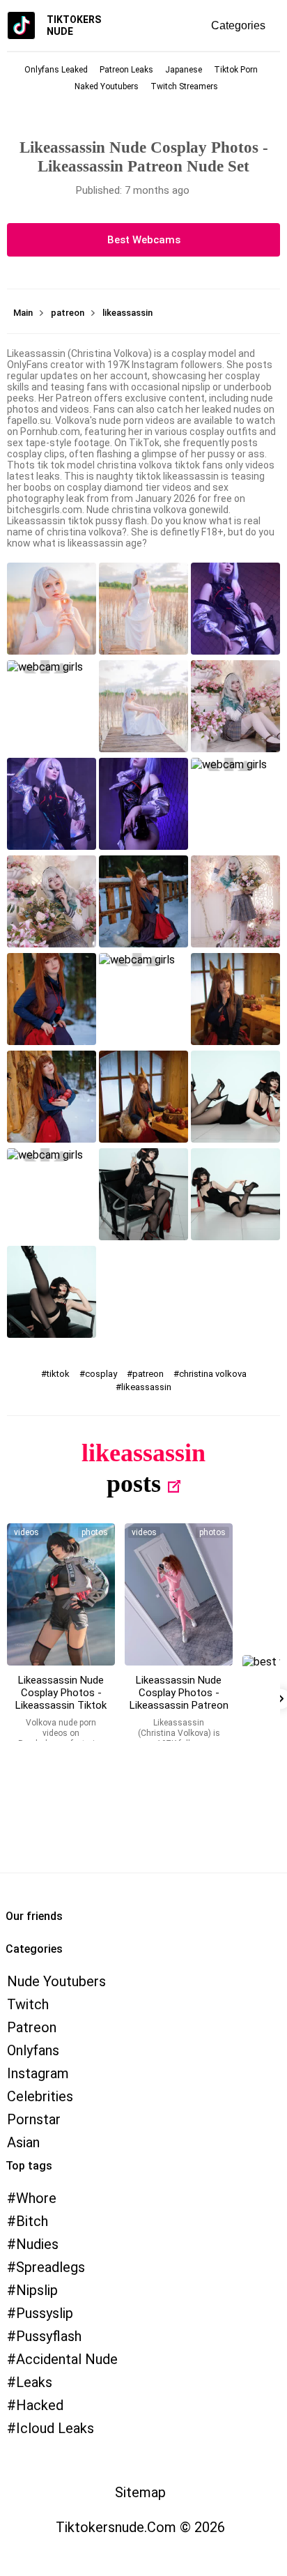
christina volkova (213, 1374)
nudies (37, 2244)
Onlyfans (33, 2050)
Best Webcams (144, 240)
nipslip (37, 2290)
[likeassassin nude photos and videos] (61, 1594)
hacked (40, 2405)
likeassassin (146, 1387)
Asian (23, 2142)
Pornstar (34, 2119)
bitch (32, 2221)
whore (36, 2198)
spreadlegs (51, 2267)
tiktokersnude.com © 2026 (140, 2527)
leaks (34, 2382)
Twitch (28, 2004)
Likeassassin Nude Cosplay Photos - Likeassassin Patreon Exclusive (179, 1699)
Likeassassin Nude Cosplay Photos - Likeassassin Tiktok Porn (61, 1699)
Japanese (184, 70)
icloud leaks (55, 2428)
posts (134, 1484)
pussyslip (45, 2313)
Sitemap (140, 2492)
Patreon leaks (126, 70)
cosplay (101, 1374)
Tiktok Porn (236, 70)
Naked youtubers (107, 86)
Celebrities (40, 2096)
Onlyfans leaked (56, 70)
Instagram (38, 2073)
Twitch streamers (184, 86)
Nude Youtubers (56, 1981)
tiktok (58, 1374)
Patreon (32, 2027)
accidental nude (67, 2359)
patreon (148, 1374)
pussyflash (49, 2336)
